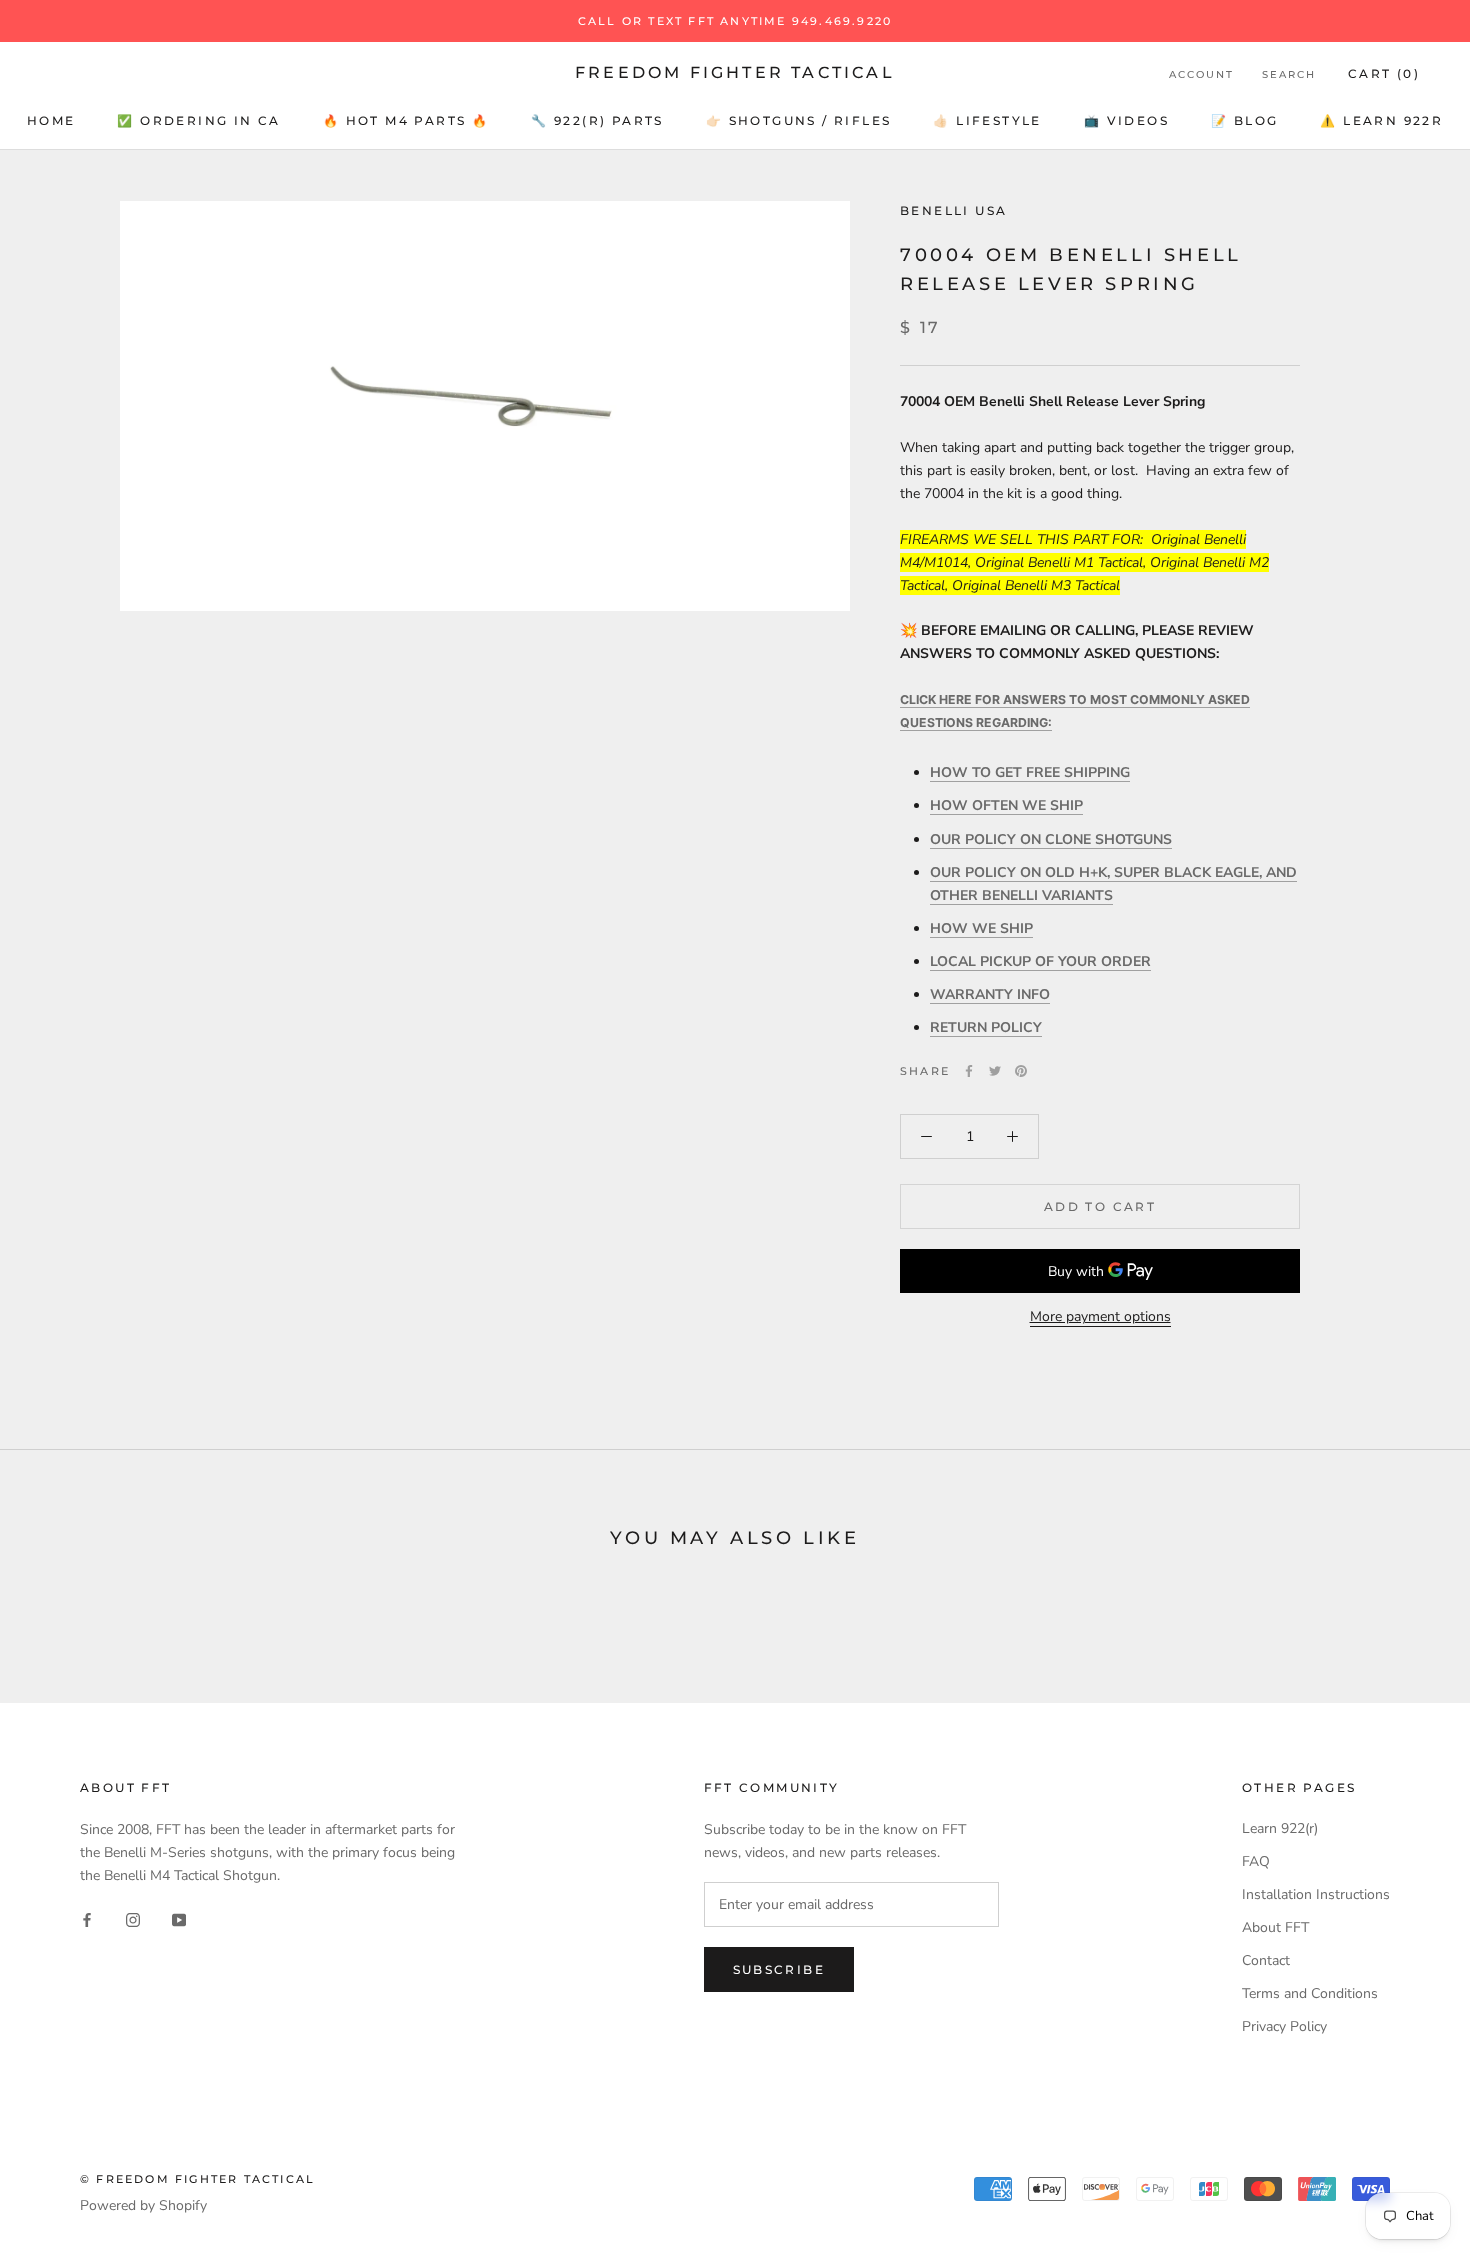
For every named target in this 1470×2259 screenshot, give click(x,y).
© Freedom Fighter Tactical (197, 2179)
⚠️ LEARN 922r (1381, 120)
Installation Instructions (1316, 1894)
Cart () (1384, 73)
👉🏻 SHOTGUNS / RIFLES (799, 120)
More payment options (1100, 1316)
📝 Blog (1244, 120)
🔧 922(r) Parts (597, 120)
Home (51, 120)
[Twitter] (995, 1071)
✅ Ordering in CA (198, 120)
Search (1289, 74)
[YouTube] (179, 1918)
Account (1201, 74)
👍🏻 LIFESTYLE (987, 120)
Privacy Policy (1284, 2026)
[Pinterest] (1021, 1071)
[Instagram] (133, 1918)
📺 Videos (1126, 120)
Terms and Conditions (1310, 1993)
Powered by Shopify (143, 2205)
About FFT (1275, 1927)
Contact (1266, 1960)
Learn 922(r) (1280, 1828)
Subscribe (779, 1969)
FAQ (1256, 1861)
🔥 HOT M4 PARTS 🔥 (406, 120)
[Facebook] (969, 1071)
